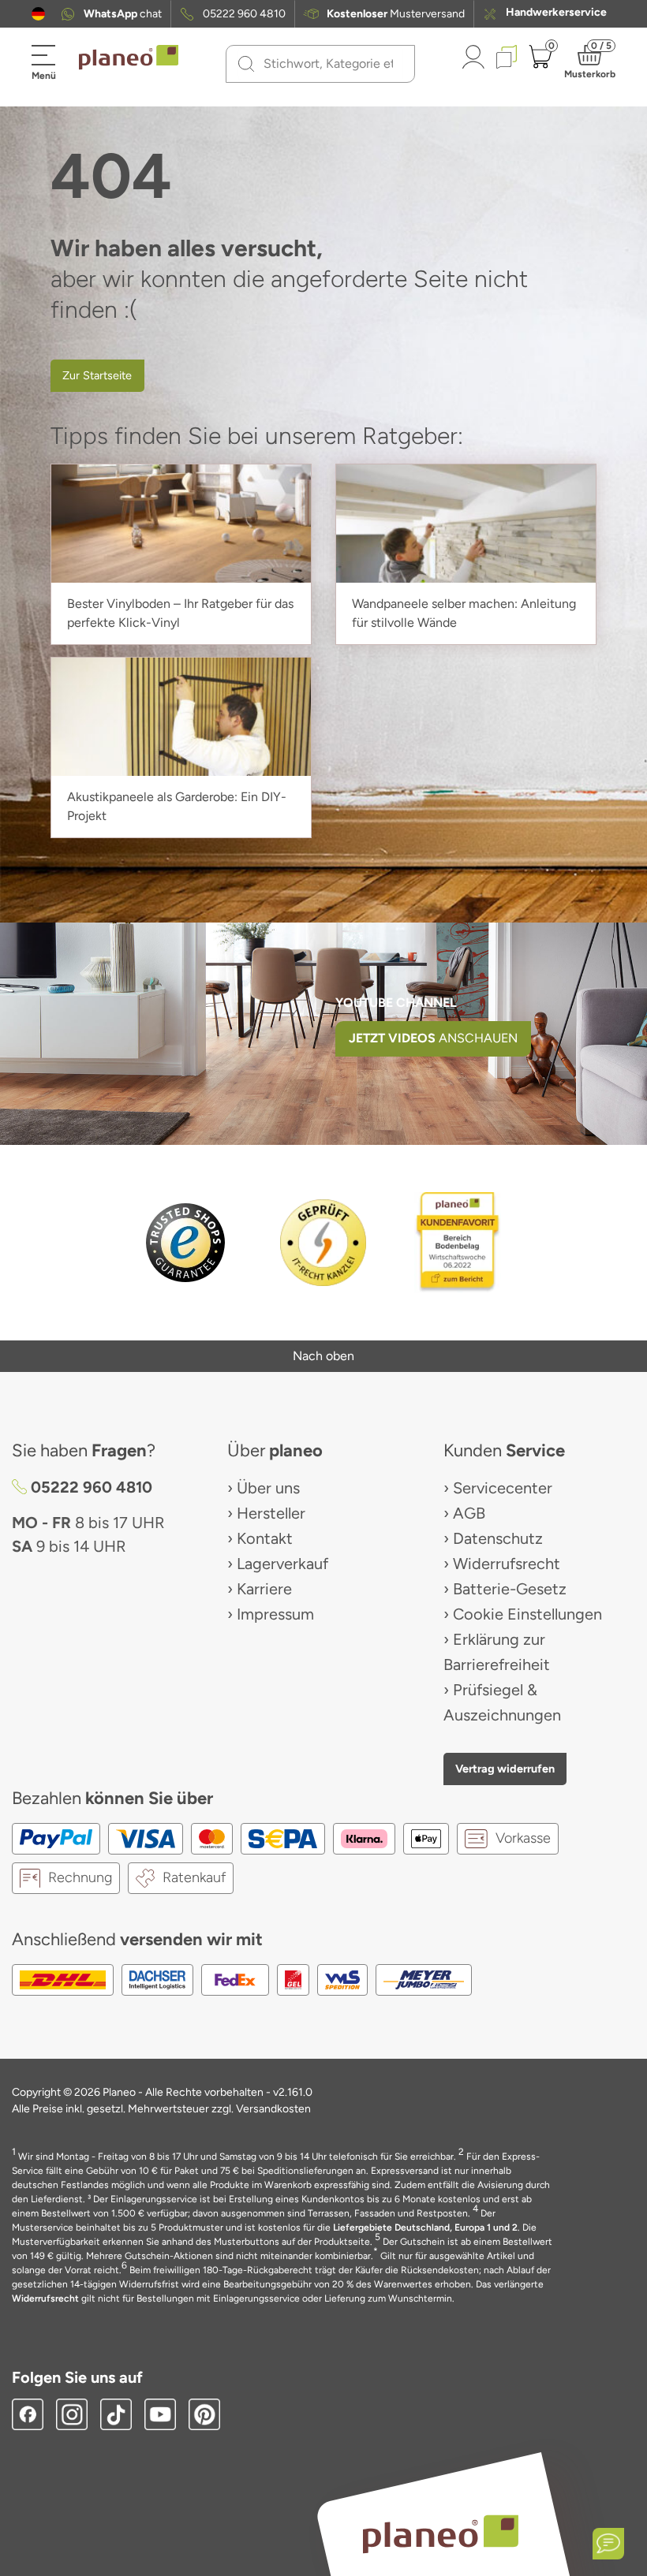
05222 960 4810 (244, 14)
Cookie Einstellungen (527, 1614)
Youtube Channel (396, 1003)
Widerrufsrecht (507, 1564)
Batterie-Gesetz (510, 1589)
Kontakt (265, 1538)
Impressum (275, 1614)
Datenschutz (498, 1538)
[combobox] (330, 64)
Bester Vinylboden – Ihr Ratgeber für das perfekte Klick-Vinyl (180, 613)
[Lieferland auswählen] (38, 14)
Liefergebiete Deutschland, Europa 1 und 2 (425, 2227)
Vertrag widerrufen (505, 1769)
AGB (469, 1513)
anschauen (433, 1038)
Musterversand (396, 14)
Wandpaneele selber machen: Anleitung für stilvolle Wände (464, 613)
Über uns (268, 1488)
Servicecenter (503, 1488)
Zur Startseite (97, 375)
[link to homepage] (129, 58)
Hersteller (271, 1513)
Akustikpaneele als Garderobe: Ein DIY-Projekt (177, 806)
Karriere (264, 1589)
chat (123, 14)
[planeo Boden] (441, 2533)
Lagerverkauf (282, 1564)
